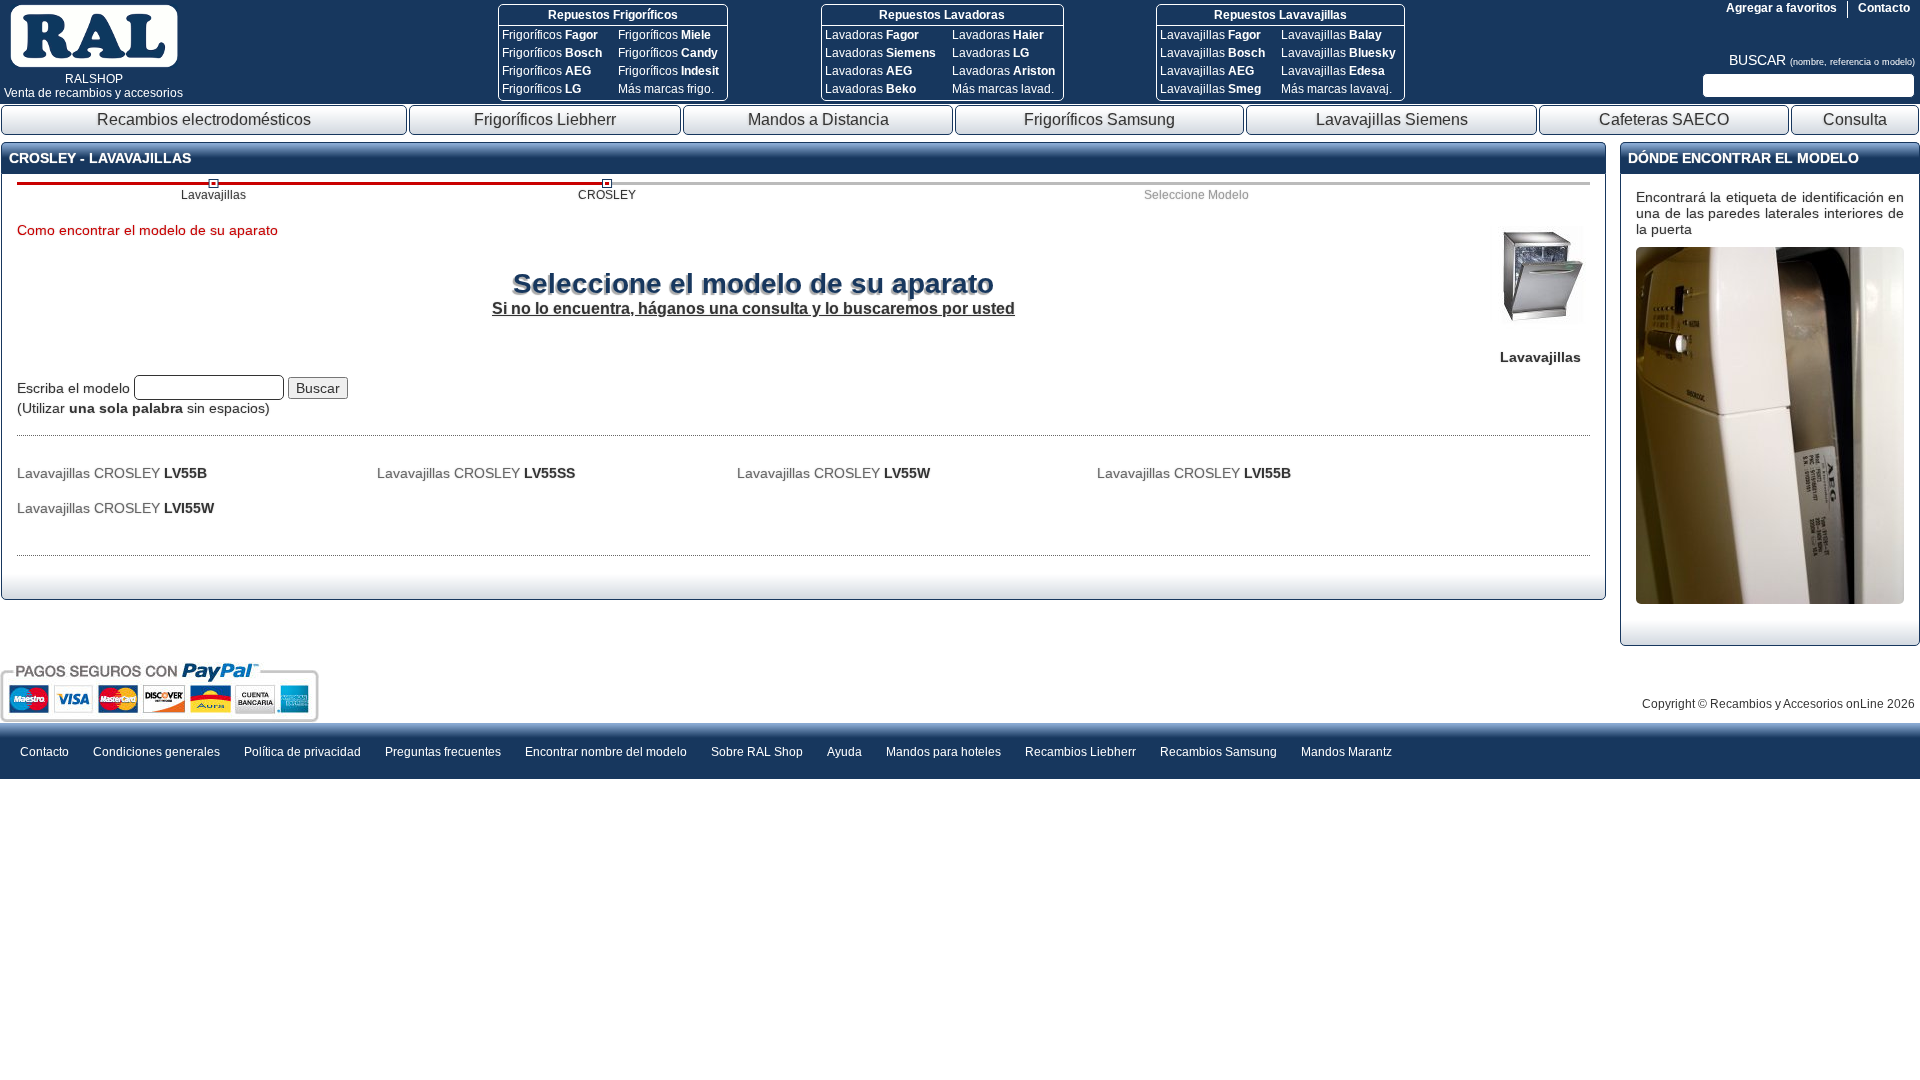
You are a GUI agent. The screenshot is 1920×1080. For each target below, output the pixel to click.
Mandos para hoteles (943, 752)
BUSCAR (1822, 60)
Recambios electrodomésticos (204, 119)
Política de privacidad (302, 752)
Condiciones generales (156, 752)
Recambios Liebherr (1080, 752)
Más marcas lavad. (1003, 89)
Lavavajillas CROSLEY (112, 473)
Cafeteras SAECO (1664, 119)
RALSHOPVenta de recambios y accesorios (93, 86)
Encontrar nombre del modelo (606, 752)
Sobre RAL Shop (757, 752)
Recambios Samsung (1218, 752)
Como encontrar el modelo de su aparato (147, 230)
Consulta (1855, 119)
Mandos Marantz (1346, 752)
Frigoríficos (550, 35)
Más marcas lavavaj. (1336, 89)
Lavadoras (872, 35)
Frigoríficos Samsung (1099, 119)
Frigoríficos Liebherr (545, 119)
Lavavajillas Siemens (1392, 119)
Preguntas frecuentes (443, 752)
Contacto (1884, 8)
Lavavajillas (1210, 35)
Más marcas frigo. (666, 89)
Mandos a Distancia (818, 119)
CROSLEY (607, 195)
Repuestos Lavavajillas (1280, 15)
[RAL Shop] (94, 64)
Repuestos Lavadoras (942, 15)
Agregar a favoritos (1781, 8)
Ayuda (844, 752)
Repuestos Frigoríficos (613, 15)
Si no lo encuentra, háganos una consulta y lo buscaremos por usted (753, 308)
